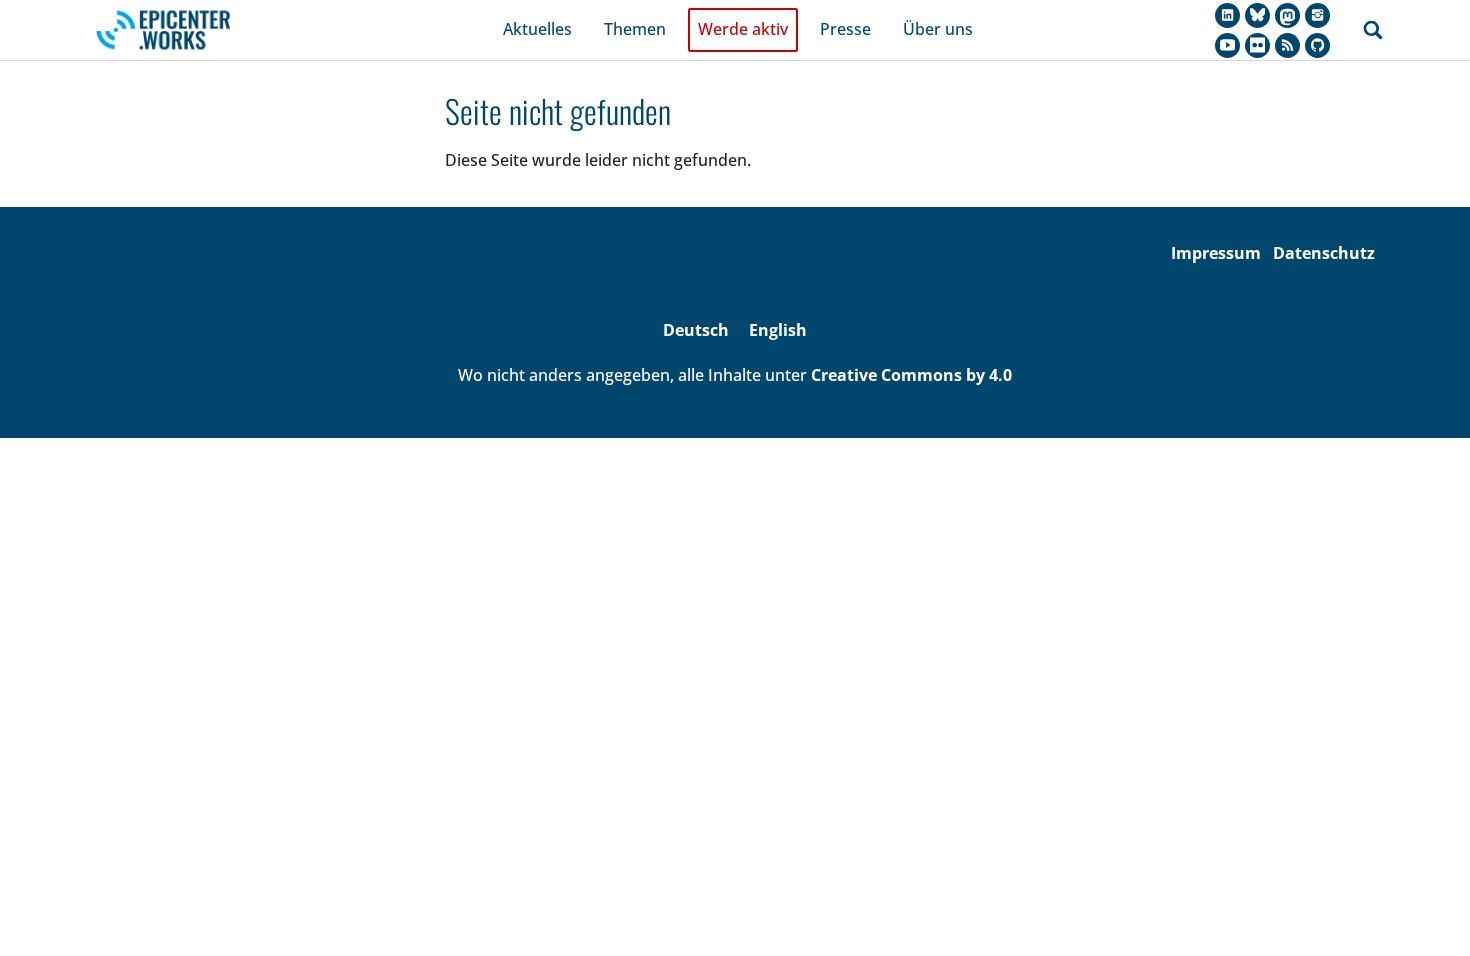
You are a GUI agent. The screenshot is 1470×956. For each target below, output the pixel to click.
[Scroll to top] (1426, 912)
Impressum (1216, 253)
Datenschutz (1324, 253)
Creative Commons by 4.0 (911, 375)
